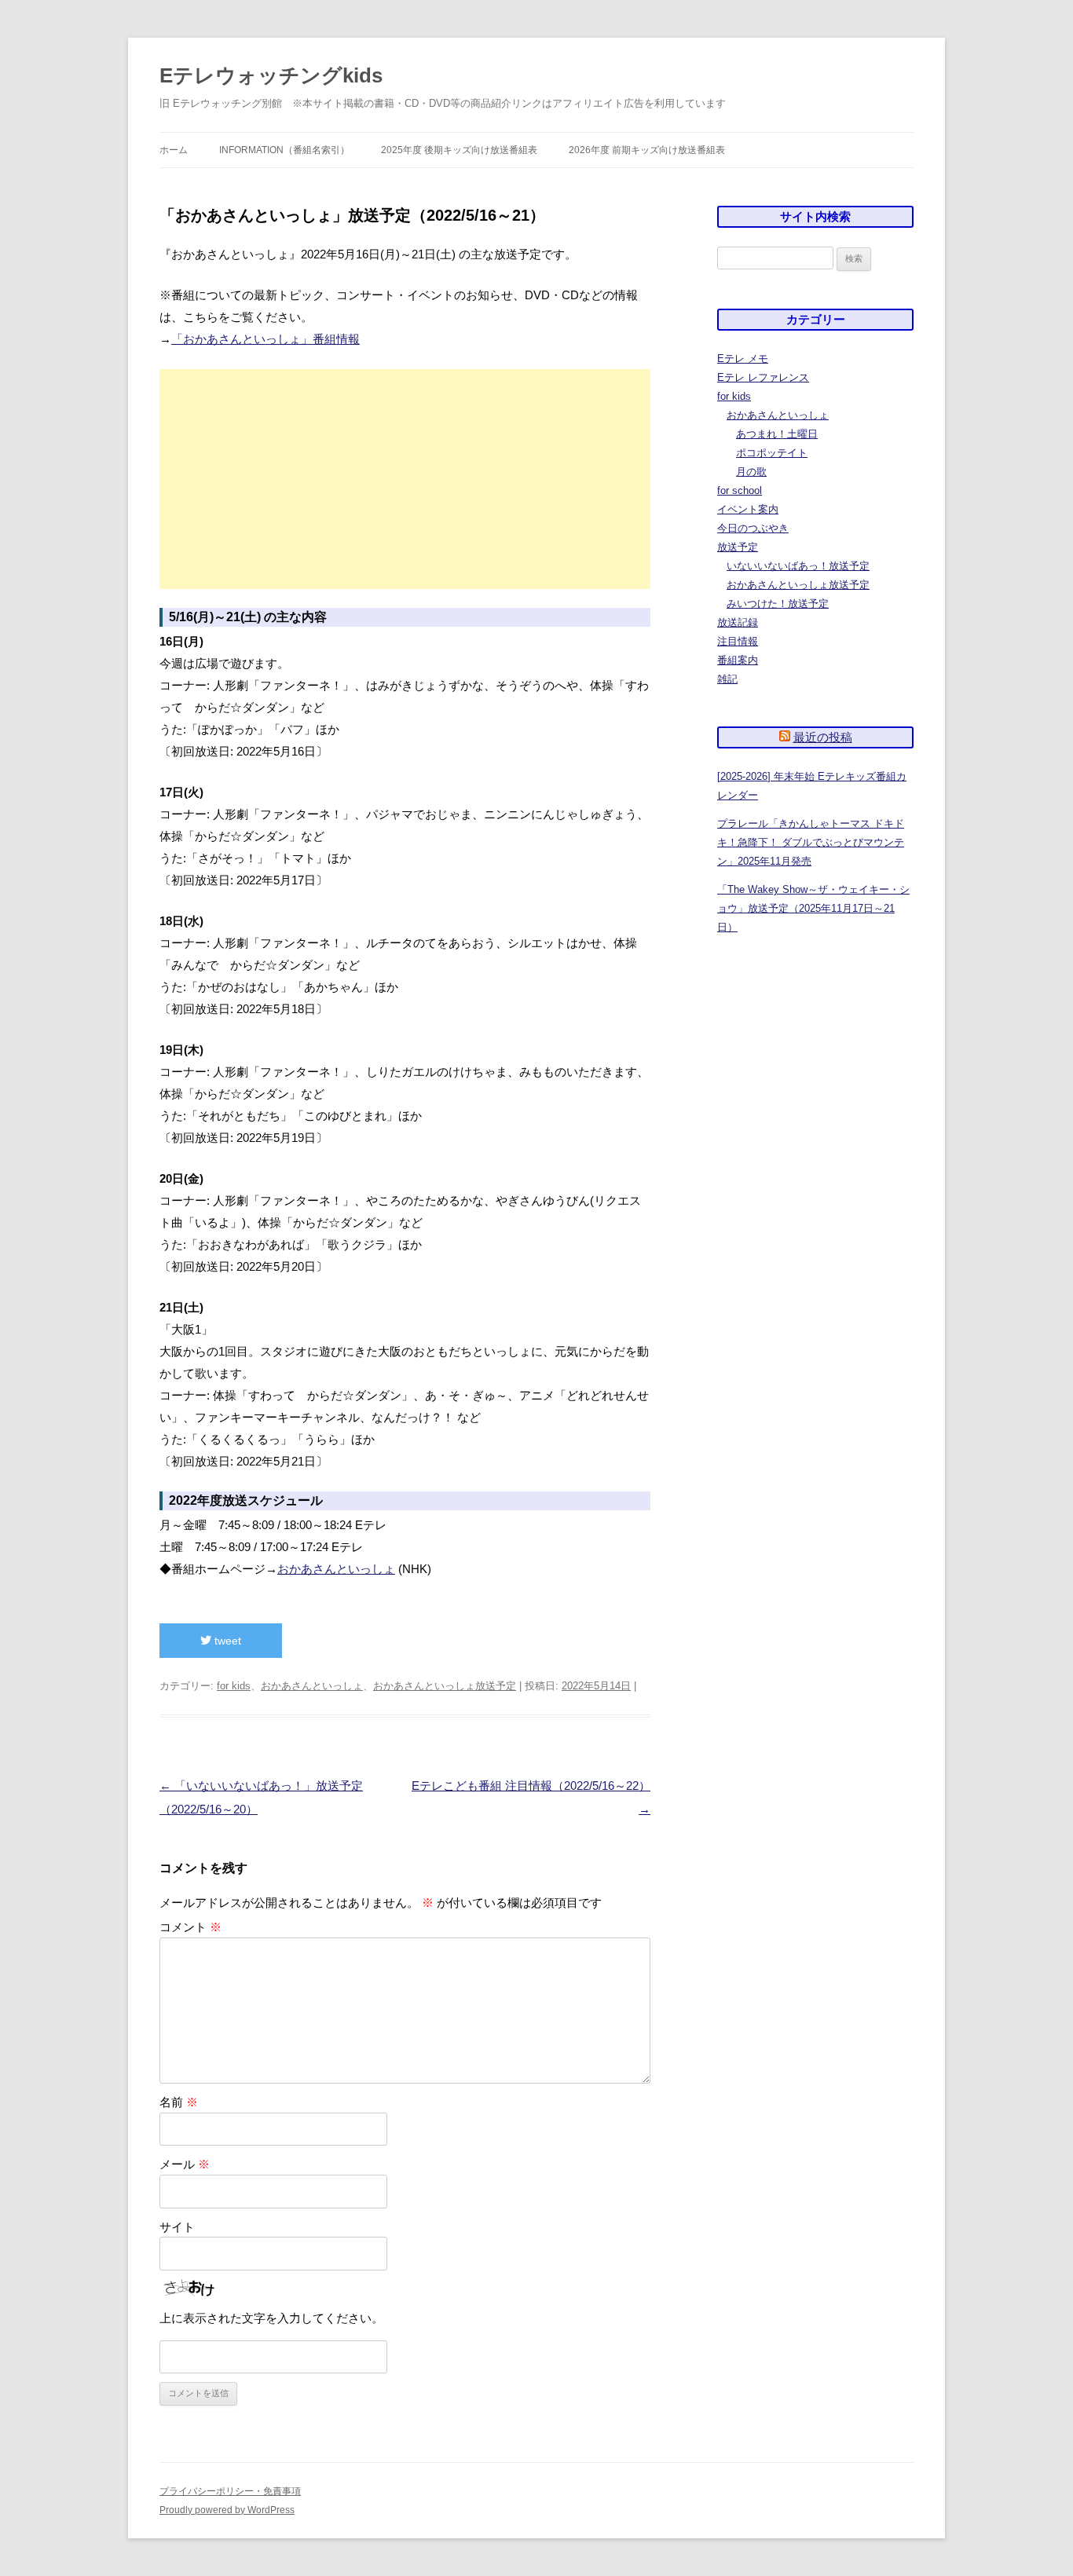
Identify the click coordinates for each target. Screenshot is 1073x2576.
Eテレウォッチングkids (271, 75)
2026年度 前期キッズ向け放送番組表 (647, 150)
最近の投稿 (823, 737)
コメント (190, 1927)
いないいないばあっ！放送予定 (798, 566)
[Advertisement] (405, 479)
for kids (234, 1686)
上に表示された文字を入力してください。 (271, 2318)
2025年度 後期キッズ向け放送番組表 (459, 150)
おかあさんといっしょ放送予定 (445, 1686)
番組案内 (738, 660)
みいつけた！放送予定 (778, 604)
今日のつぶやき (753, 528)
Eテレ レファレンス (763, 377)
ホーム (174, 150)
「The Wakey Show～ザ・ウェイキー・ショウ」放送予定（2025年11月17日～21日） (813, 908)
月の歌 (751, 472)
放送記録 (738, 622)
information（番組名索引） (284, 150)
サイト (177, 2227)
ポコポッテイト (772, 453)
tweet (226, 1641)
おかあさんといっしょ (336, 1569)
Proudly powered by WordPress (227, 2510)
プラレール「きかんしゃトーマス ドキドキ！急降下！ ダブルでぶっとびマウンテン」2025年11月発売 (811, 842)
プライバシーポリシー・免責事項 (230, 2491)
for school (740, 490)
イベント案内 (748, 509)
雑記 (727, 679)
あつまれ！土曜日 (777, 434)
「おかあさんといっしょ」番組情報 (266, 339)
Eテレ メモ (743, 359)
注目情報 (738, 641)
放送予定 (738, 547)
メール (185, 2164)
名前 (179, 2102)
